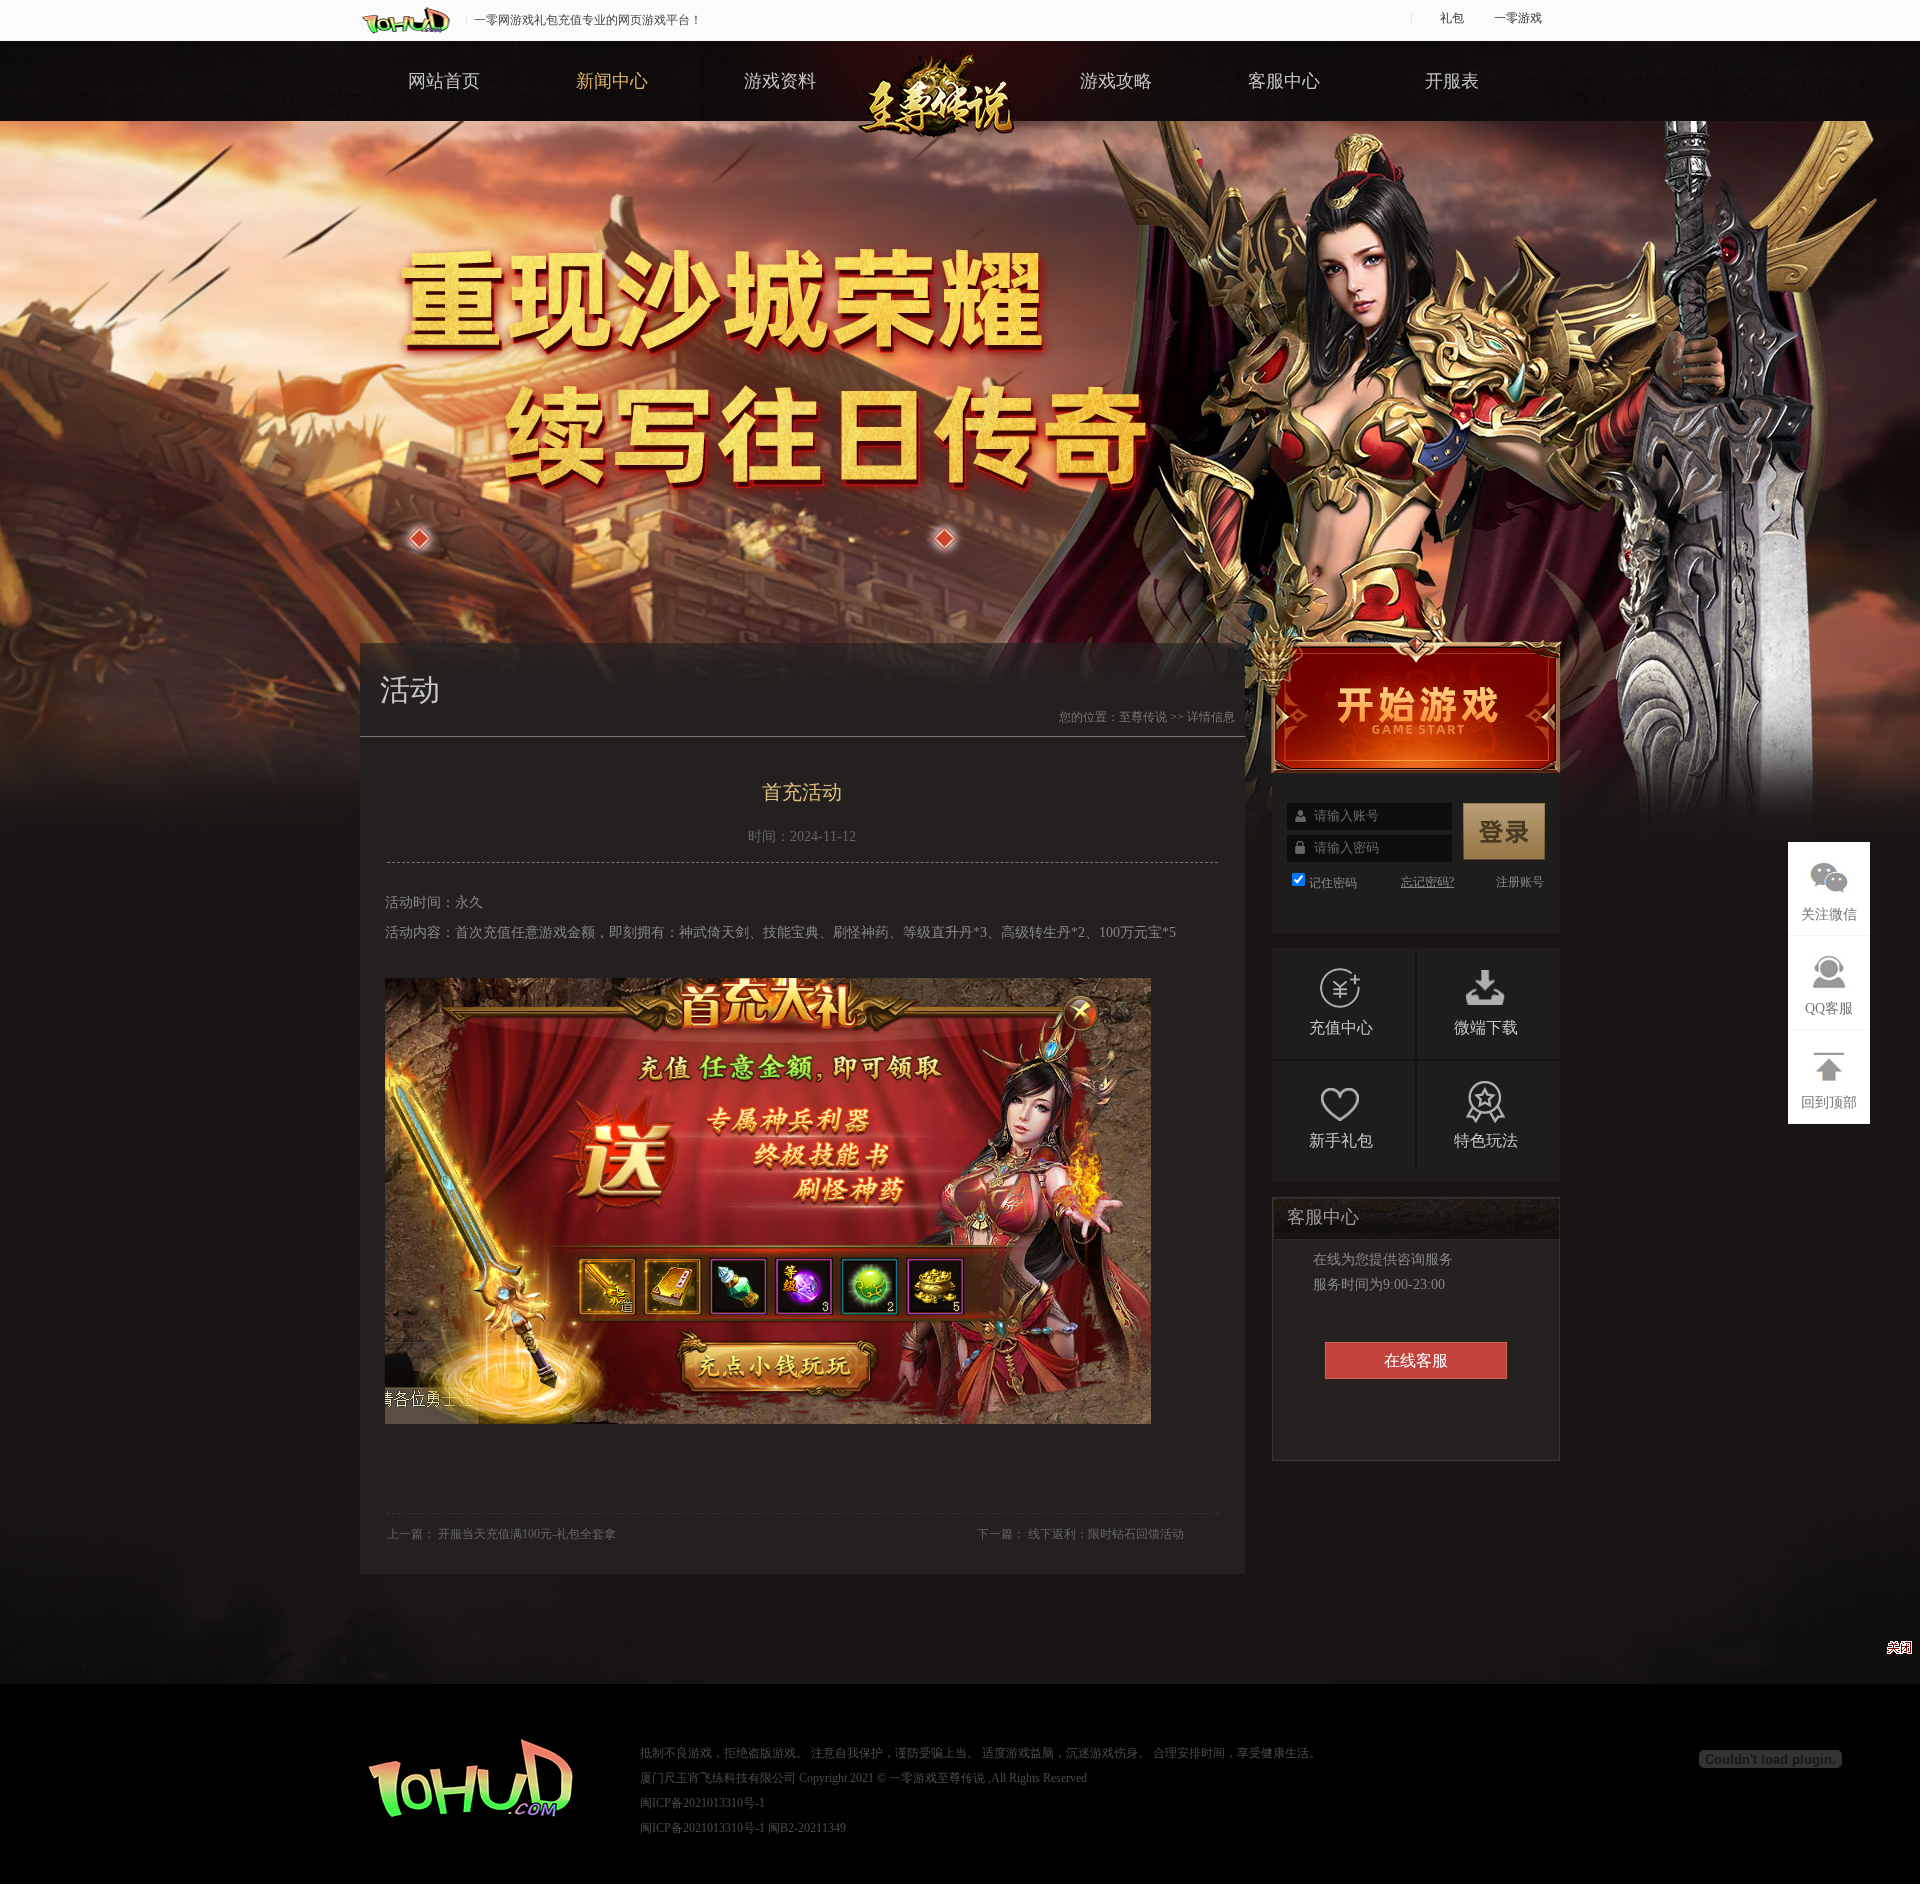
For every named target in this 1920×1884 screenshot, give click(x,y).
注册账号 (1520, 882)
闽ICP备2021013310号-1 (702, 1803)
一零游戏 (1518, 18)
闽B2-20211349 (807, 1828)
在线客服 (1416, 1360)
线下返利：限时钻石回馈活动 (1106, 1534)
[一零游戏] (408, 19)
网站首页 (444, 81)
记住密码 (1333, 883)
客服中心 (1284, 81)
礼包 (1452, 18)
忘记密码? (1427, 882)
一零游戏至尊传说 (937, 1778)
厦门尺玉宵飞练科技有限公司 (718, 1778)
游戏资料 (780, 81)
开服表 (1452, 81)
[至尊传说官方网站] (936, 107)
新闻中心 (612, 81)
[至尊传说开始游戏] (1410, 699)
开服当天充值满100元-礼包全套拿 (527, 1534)
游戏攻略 (1116, 81)
